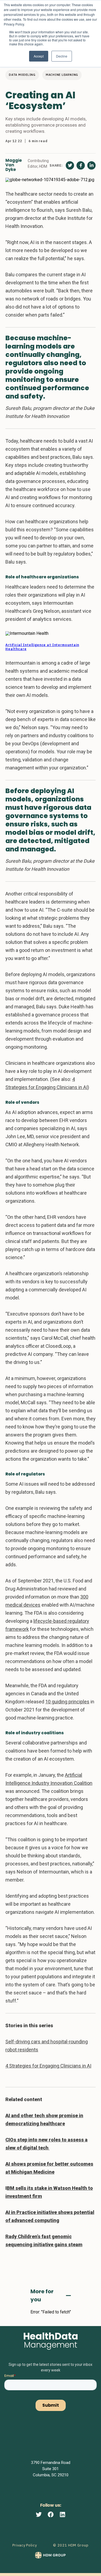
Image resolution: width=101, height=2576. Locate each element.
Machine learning (62, 75)
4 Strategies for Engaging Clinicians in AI (48, 2066)
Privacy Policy (25, 2545)
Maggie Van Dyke (14, 165)
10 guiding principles (67, 1702)
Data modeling (22, 75)
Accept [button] (39, 56)
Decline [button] (62, 56)
